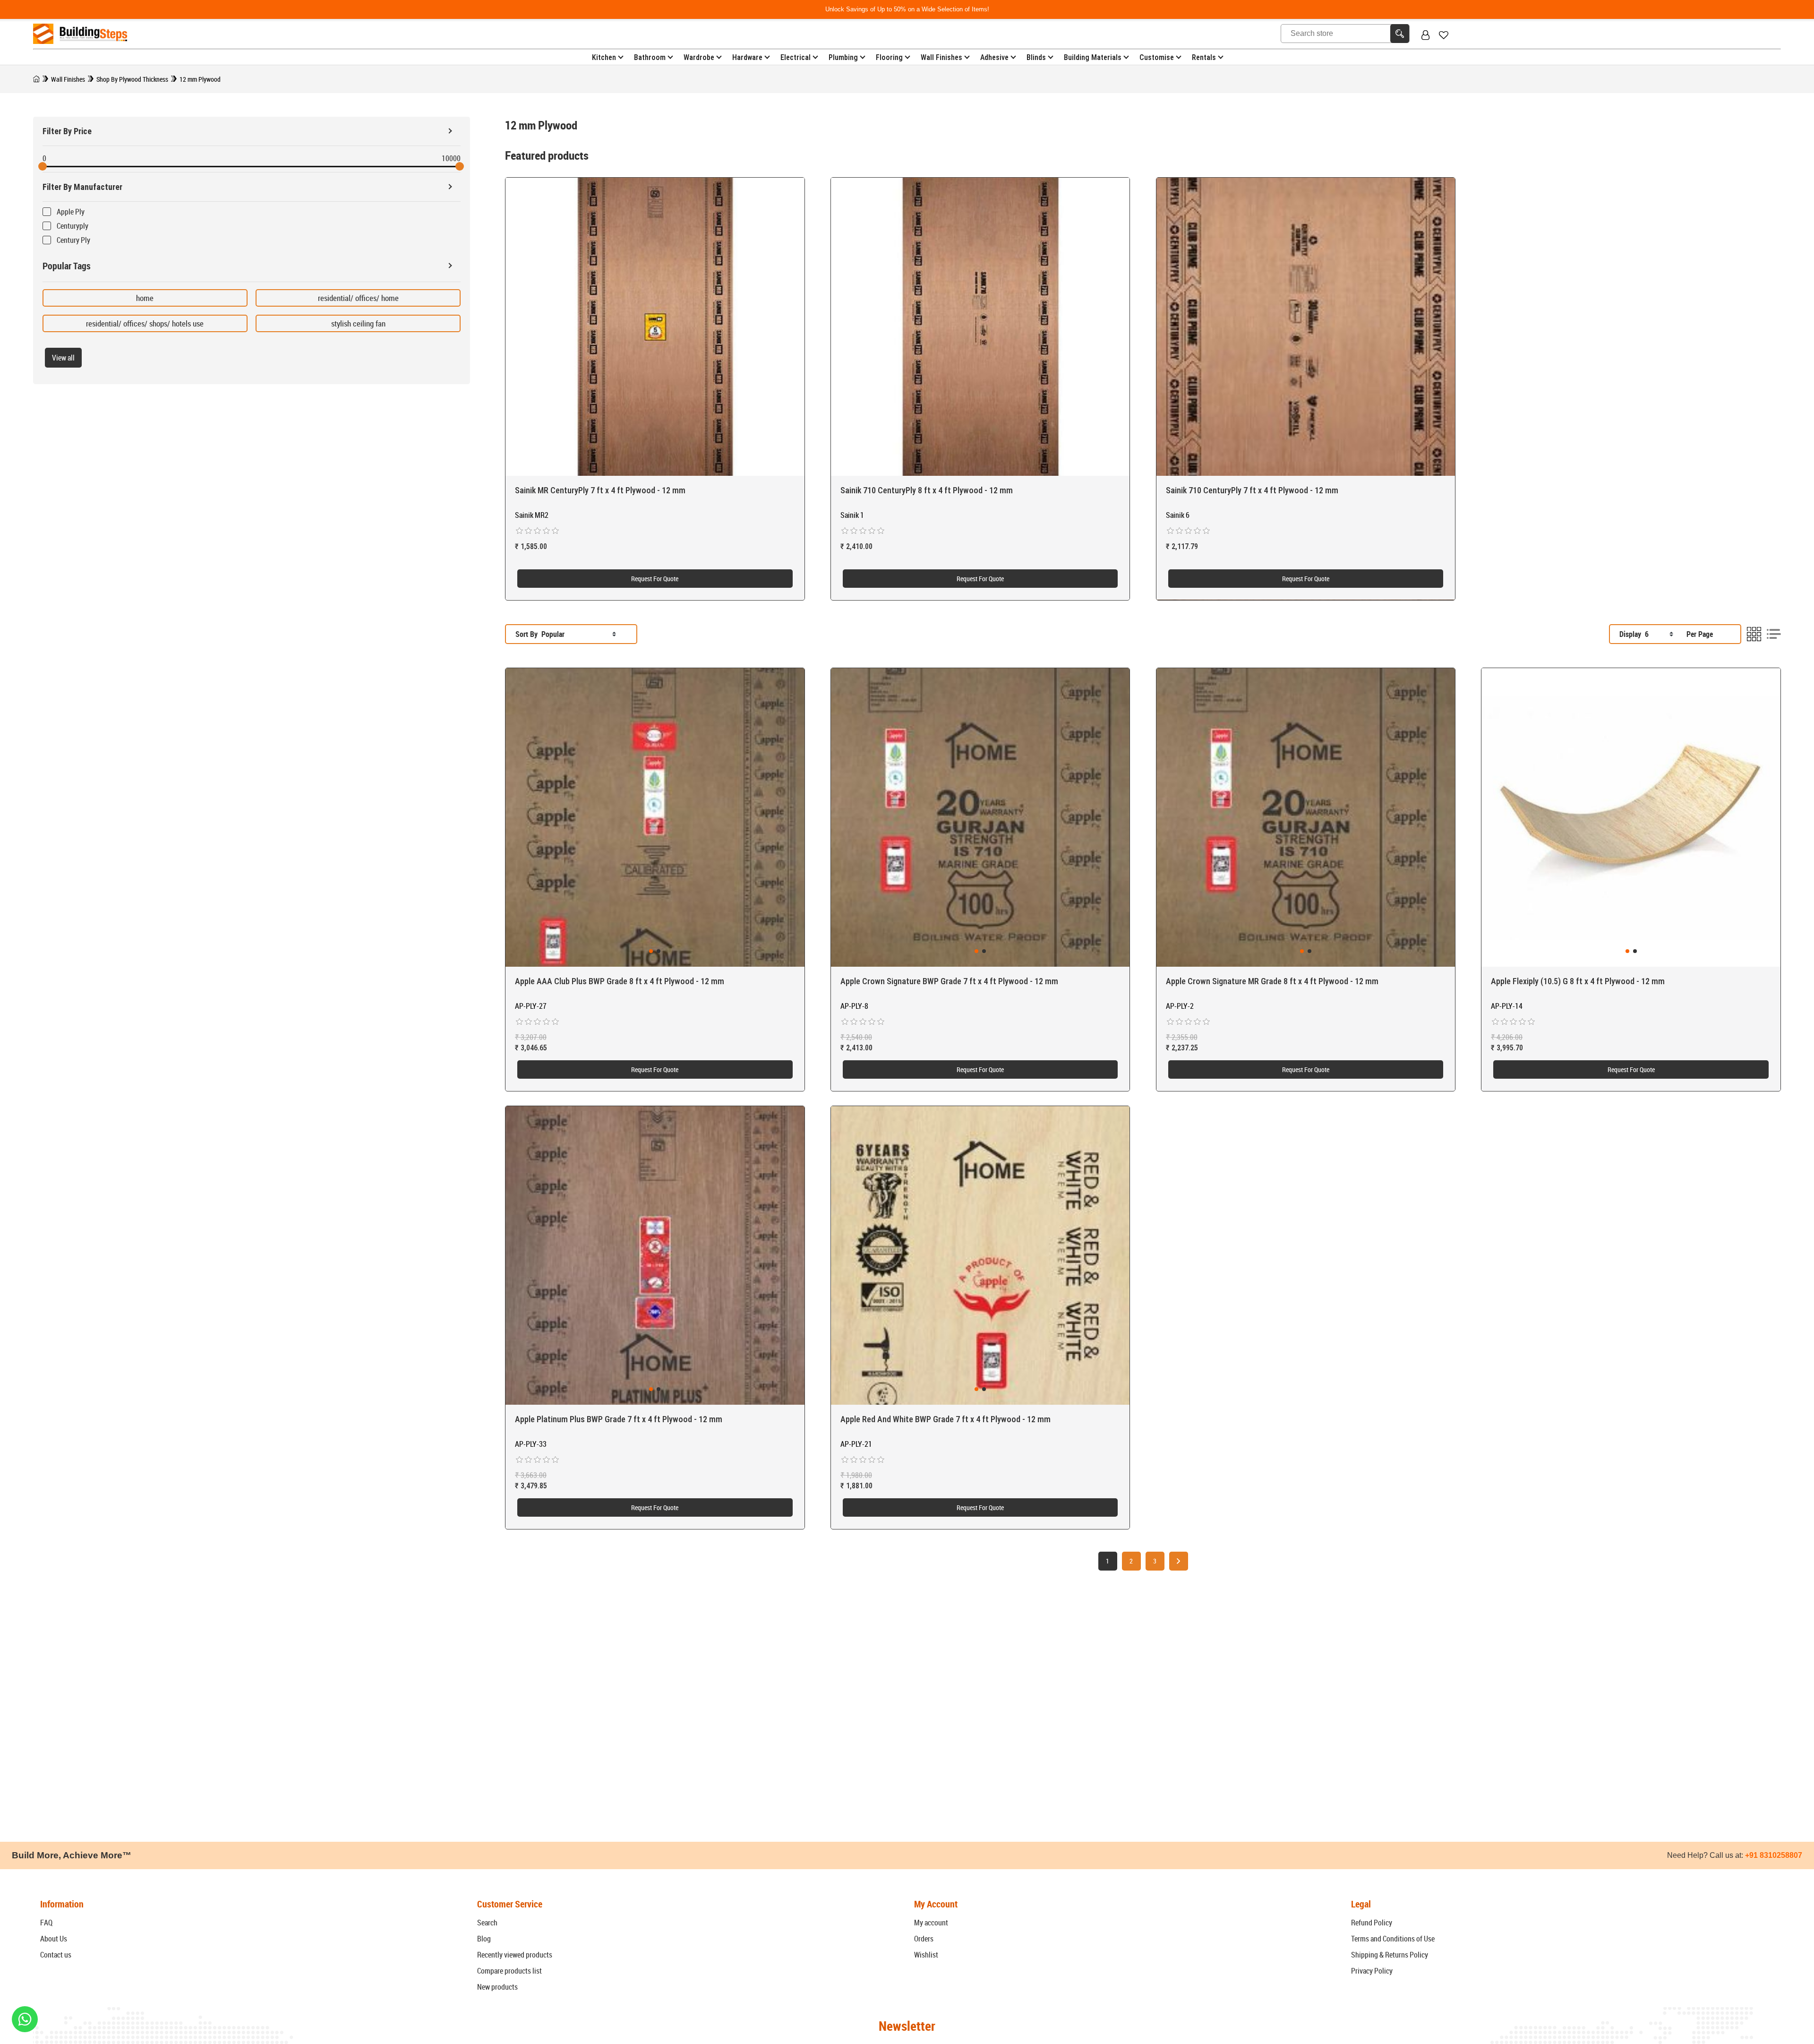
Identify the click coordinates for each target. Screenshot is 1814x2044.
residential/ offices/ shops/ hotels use (145, 323)
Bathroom (650, 57)
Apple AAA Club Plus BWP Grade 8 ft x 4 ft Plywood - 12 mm (620, 981)
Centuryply (73, 226)
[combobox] (579, 634)
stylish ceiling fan (358, 323)
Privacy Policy (1372, 1971)
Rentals (1204, 57)
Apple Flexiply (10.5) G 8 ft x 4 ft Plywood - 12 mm (1578, 981)
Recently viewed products (515, 1955)
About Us (54, 1939)
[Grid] (1754, 634)
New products (497, 1987)
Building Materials (1093, 57)
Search (487, 1923)
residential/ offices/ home (358, 298)
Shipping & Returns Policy (1390, 1955)
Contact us (56, 1955)
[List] (1774, 634)
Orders (924, 1939)
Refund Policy (1372, 1923)
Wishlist (926, 1955)
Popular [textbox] (553, 634)
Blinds (1036, 57)
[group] (655, 818)
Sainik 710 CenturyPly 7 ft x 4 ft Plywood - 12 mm (1252, 490)
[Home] (36, 79)
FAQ (46, 1923)
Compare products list (509, 1971)
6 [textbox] (1647, 634)
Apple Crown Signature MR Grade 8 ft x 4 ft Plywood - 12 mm (1272, 981)
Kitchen (604, 57)
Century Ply (73, 240)
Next (1179, 1561)
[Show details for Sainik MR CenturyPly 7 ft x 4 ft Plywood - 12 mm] (655, 327)
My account (931, 1923)
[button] (651, 951)
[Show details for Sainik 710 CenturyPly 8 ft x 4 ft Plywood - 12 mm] (980, 327)
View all (63, 358)
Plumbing (843, 57)
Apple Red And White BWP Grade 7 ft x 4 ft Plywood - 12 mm (946, 1419)
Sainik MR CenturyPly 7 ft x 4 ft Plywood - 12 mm (600, 490)
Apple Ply (71, 212)
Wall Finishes (941, 57)
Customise (1157, 57)
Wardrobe (699, 57)
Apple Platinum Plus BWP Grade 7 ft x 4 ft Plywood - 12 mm (619, 1419)
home (145, 298)
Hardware (747, 57)
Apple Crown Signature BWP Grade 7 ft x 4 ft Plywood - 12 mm (949, 981)
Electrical (796, 57)
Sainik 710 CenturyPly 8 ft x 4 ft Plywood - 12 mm (927, 490)
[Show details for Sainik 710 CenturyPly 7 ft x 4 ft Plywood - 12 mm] (1306, 327)
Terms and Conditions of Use (1393, 1939)
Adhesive (994, 57)
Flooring (889, 57)
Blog (484, 1939)
